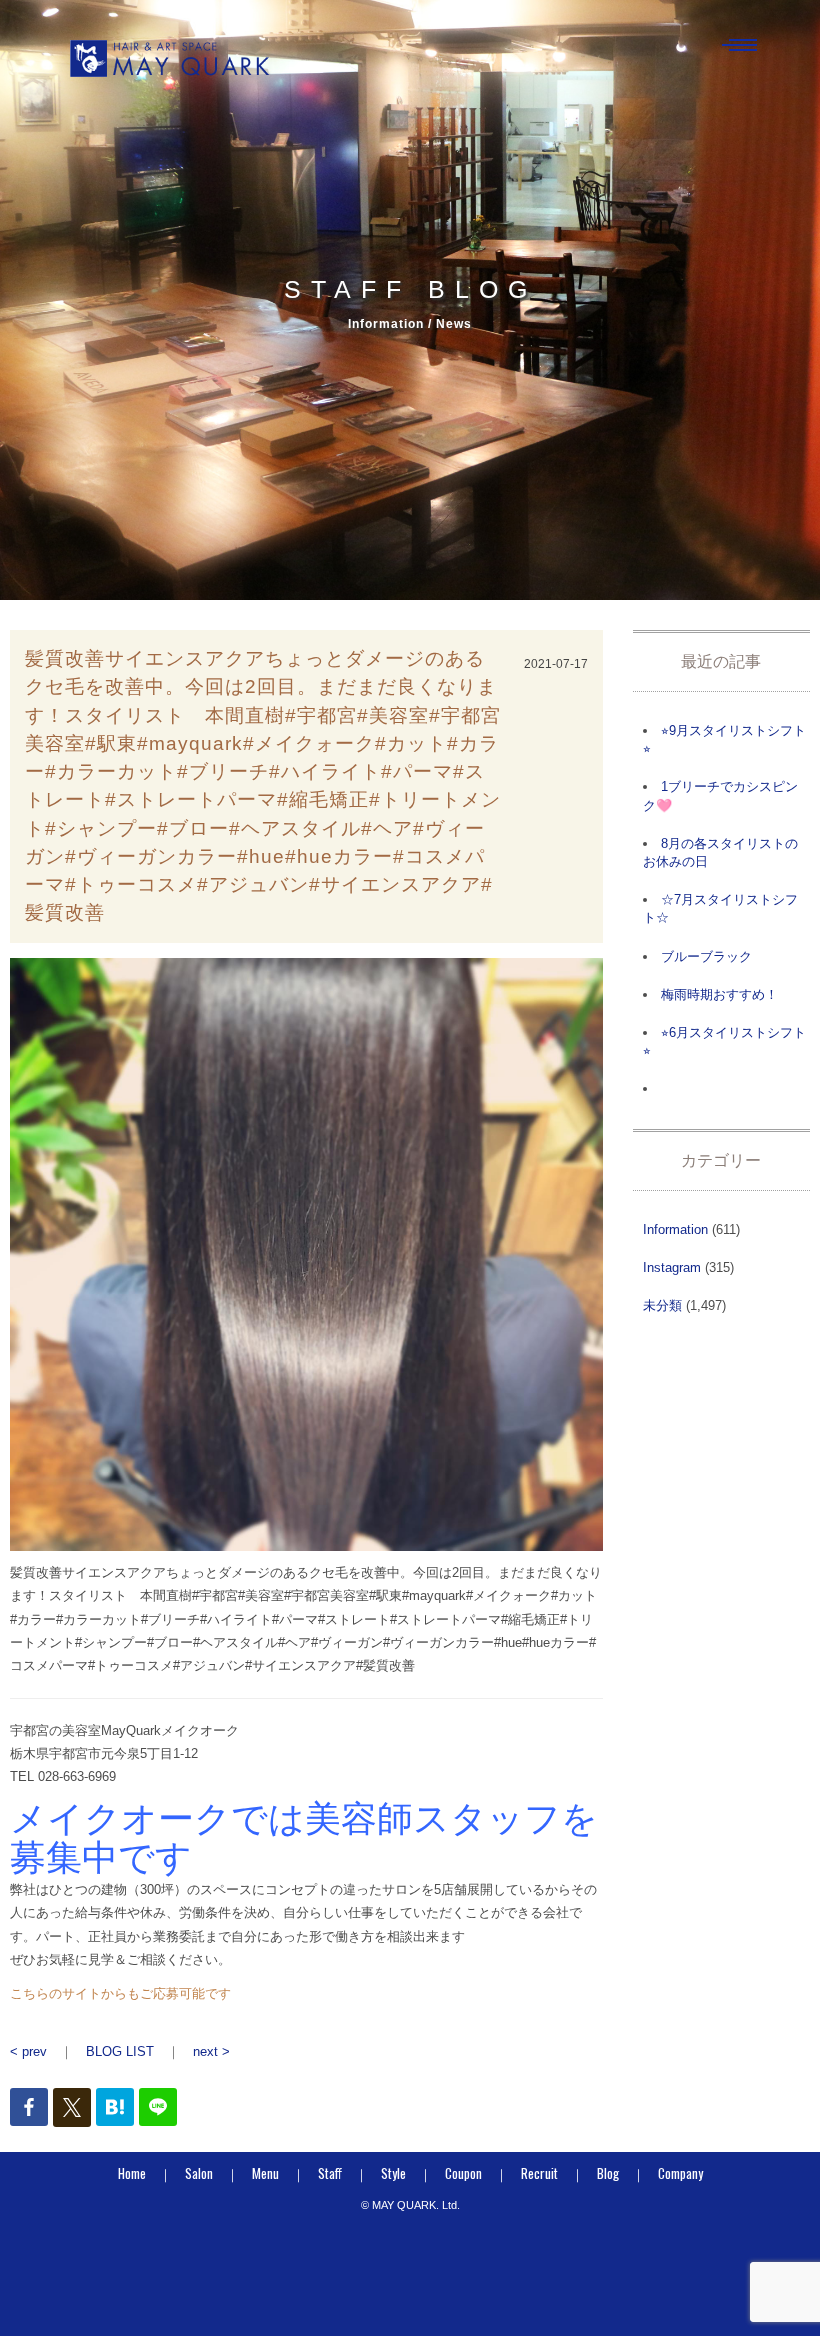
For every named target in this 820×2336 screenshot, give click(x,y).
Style (393, 2173)
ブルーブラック (706, 956)
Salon (199, 2173)
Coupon (463, 2173)
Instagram (672, 1267)
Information (675, 1229)
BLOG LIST (120, 2051)
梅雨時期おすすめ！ (719, 994)
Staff (330, 2173)
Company (680, 2173)
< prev (28, 2051)
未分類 (662, 1305)
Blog (608, 2173)
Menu (265, 2173)
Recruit (539, 2173)
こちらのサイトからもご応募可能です (120, 1993)
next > (211, 2051)
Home (132, 2173)
